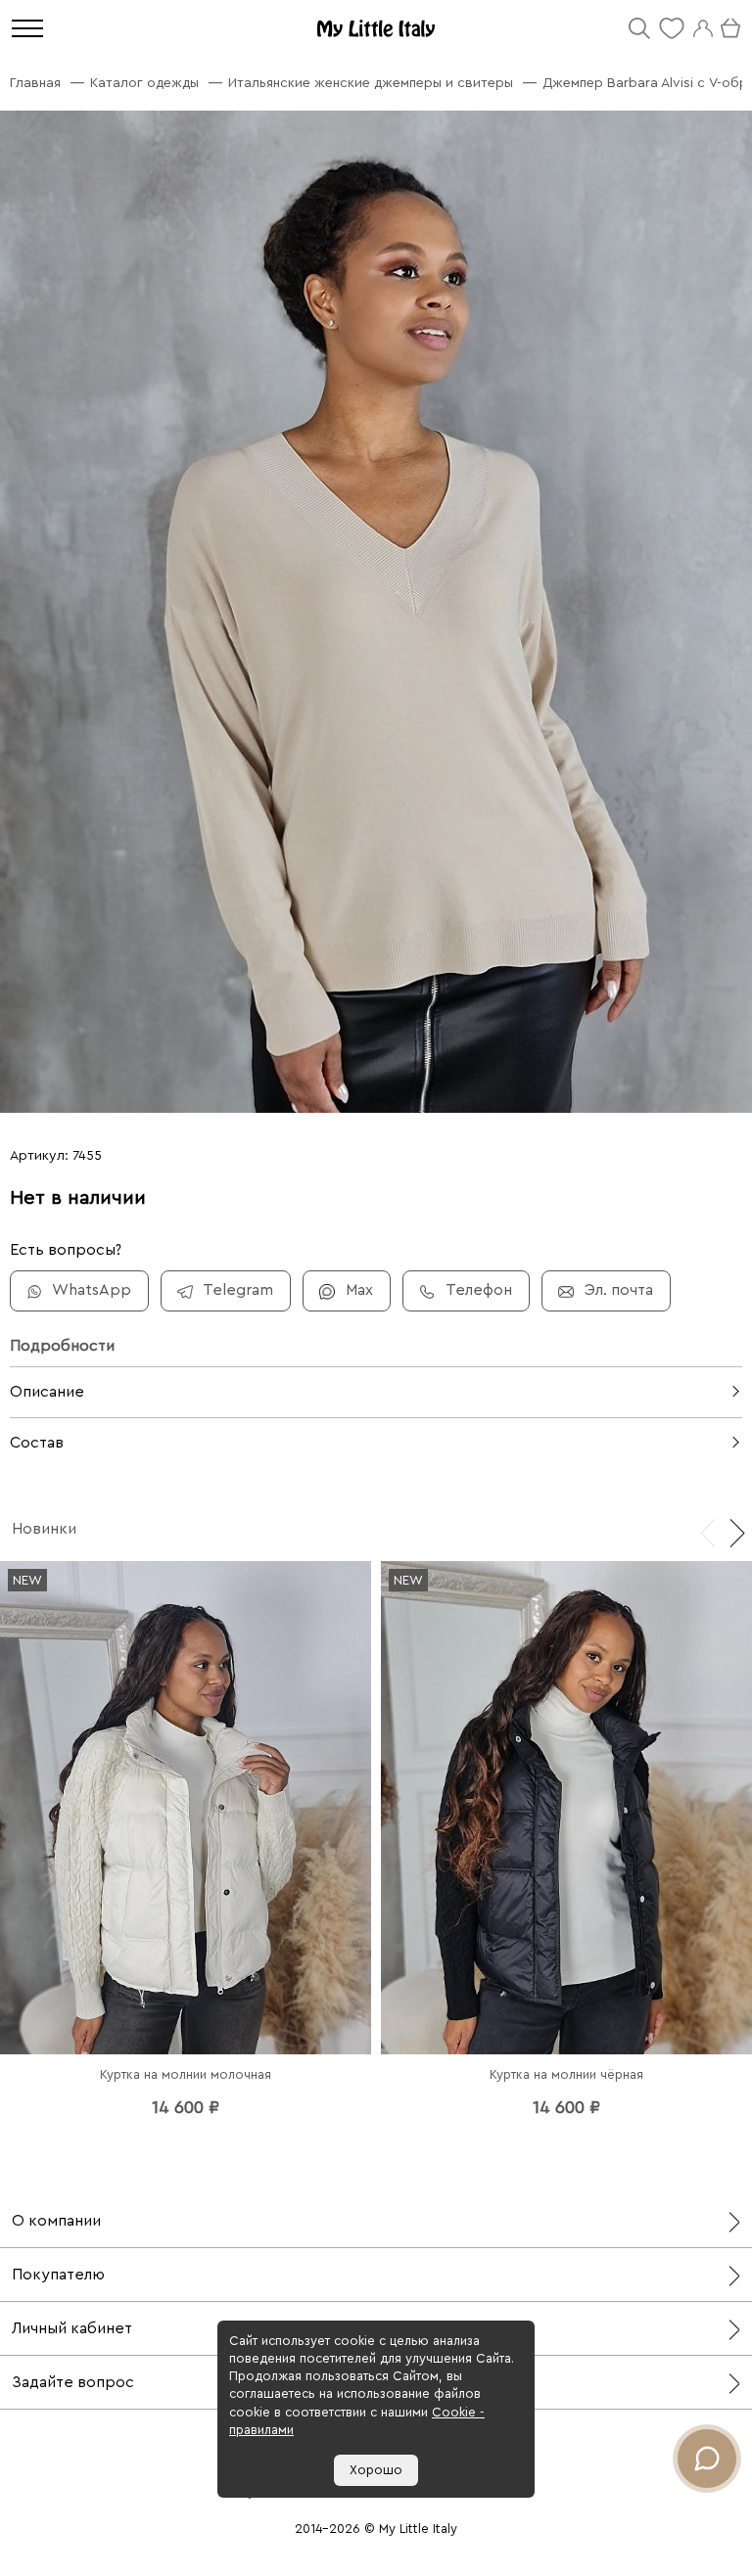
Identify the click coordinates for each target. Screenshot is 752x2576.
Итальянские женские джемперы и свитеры (371, 83)
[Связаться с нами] (707, 2459)
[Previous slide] (708, 1532)
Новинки (44, 1529)
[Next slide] (737, 1532)
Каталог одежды (144, 83)
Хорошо (376, 2470)
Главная (35, 83)
